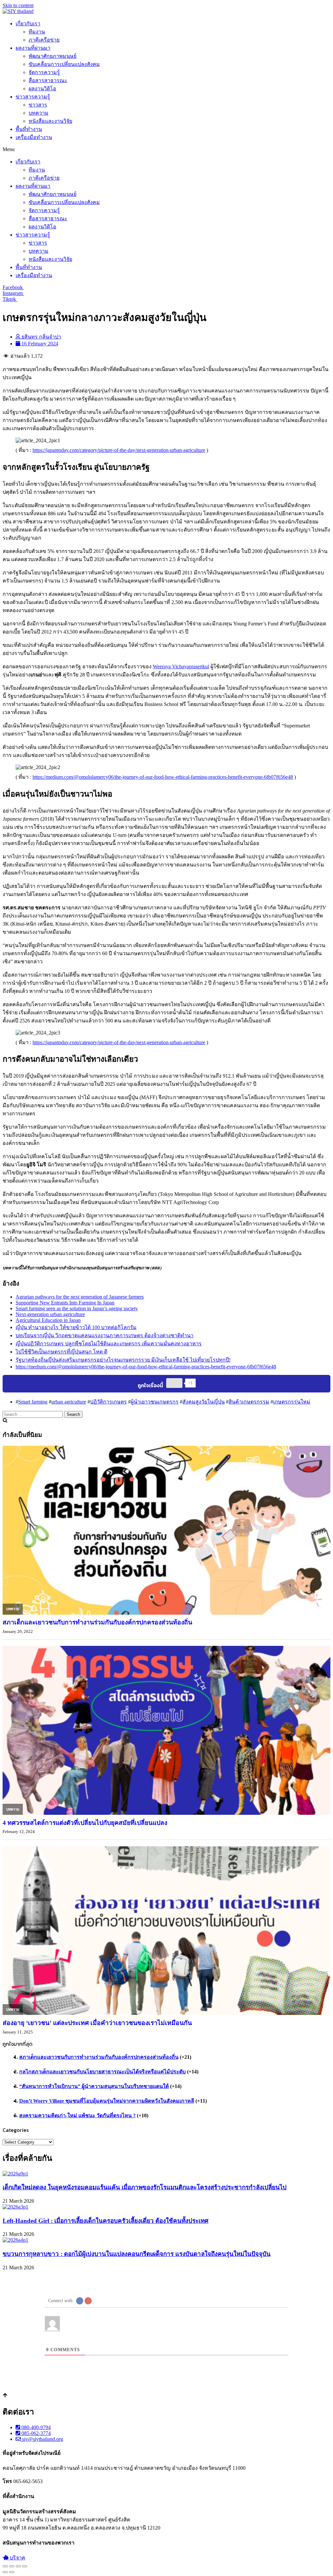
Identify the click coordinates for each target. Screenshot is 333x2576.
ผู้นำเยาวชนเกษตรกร (155, 1402)
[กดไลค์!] (174, 1383)
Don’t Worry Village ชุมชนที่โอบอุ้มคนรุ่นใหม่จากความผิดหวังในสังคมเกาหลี (107, 2101)
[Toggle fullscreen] (18, 2566)
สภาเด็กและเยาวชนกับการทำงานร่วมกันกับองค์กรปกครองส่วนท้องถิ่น (97, 1622)
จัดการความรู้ (44, 72)
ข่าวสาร (38, 105)
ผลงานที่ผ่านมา (33, 48)
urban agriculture (69, 1402)
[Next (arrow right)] (12, 2572)
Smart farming (33, 1402)
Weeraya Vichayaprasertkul (181, 666)
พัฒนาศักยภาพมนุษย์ (53, 56)
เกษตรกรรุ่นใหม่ (292, 1402)
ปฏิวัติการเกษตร (108, 1402)
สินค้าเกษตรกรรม (249, 1402)
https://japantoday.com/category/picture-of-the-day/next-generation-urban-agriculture (119, 450)
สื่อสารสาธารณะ (48, 80)
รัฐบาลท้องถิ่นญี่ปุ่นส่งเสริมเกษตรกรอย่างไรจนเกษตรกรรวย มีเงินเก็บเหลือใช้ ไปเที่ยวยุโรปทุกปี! (123, 1360)
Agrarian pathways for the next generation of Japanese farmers (80, 1297)
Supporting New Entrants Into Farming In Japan (65, 1303)
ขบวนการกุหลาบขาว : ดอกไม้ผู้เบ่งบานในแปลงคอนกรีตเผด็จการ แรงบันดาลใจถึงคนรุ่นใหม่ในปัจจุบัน (137, 2254)
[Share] (12, 2566)
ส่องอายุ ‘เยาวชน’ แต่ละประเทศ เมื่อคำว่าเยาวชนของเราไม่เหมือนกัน (97, 2023)
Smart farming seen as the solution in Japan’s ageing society (77, 1308)
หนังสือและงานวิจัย (50, 121)
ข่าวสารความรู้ (33, 97)
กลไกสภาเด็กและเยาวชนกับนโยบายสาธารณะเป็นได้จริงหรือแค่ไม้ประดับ (102, 2072)
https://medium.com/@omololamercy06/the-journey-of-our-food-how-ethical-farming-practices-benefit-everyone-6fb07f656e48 (163, 777)
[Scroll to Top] (5, 2396)
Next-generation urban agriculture (50, 1314)
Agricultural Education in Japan (48, 1320)
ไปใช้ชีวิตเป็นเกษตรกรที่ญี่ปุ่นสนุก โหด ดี (61, 1352)
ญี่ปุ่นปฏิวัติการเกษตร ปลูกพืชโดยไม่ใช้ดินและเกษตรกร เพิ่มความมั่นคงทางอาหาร (109, 1344)
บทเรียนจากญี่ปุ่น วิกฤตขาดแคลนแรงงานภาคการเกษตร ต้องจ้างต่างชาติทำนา (105, 1335)
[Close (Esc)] (5, 2566)
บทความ (39, 113)
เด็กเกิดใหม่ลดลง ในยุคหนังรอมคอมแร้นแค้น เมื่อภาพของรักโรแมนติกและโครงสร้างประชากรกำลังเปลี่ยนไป (145, 2187)
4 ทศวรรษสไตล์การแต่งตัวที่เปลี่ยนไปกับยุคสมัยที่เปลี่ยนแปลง (85, 1823)
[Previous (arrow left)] (5, 2572)
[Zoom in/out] (25, 2566)
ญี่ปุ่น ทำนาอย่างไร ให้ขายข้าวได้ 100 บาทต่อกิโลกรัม (76, 1327)
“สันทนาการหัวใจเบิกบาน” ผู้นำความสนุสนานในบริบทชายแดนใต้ (94, 2086)
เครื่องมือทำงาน (34, 137)
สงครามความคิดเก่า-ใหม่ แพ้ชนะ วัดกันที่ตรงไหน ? (77, 2115)
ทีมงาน (37, 32)
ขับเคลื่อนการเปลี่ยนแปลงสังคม (64, 64)
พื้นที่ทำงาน (29, 129)
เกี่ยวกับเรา (28, 24)
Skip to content (18, 5)
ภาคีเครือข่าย (44, 40)
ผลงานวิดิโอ (42, 89)
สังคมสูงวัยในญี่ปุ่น (204, 1402)
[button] (166, 149)
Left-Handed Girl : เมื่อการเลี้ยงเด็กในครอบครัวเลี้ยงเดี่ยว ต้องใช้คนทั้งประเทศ (106, 2221)
